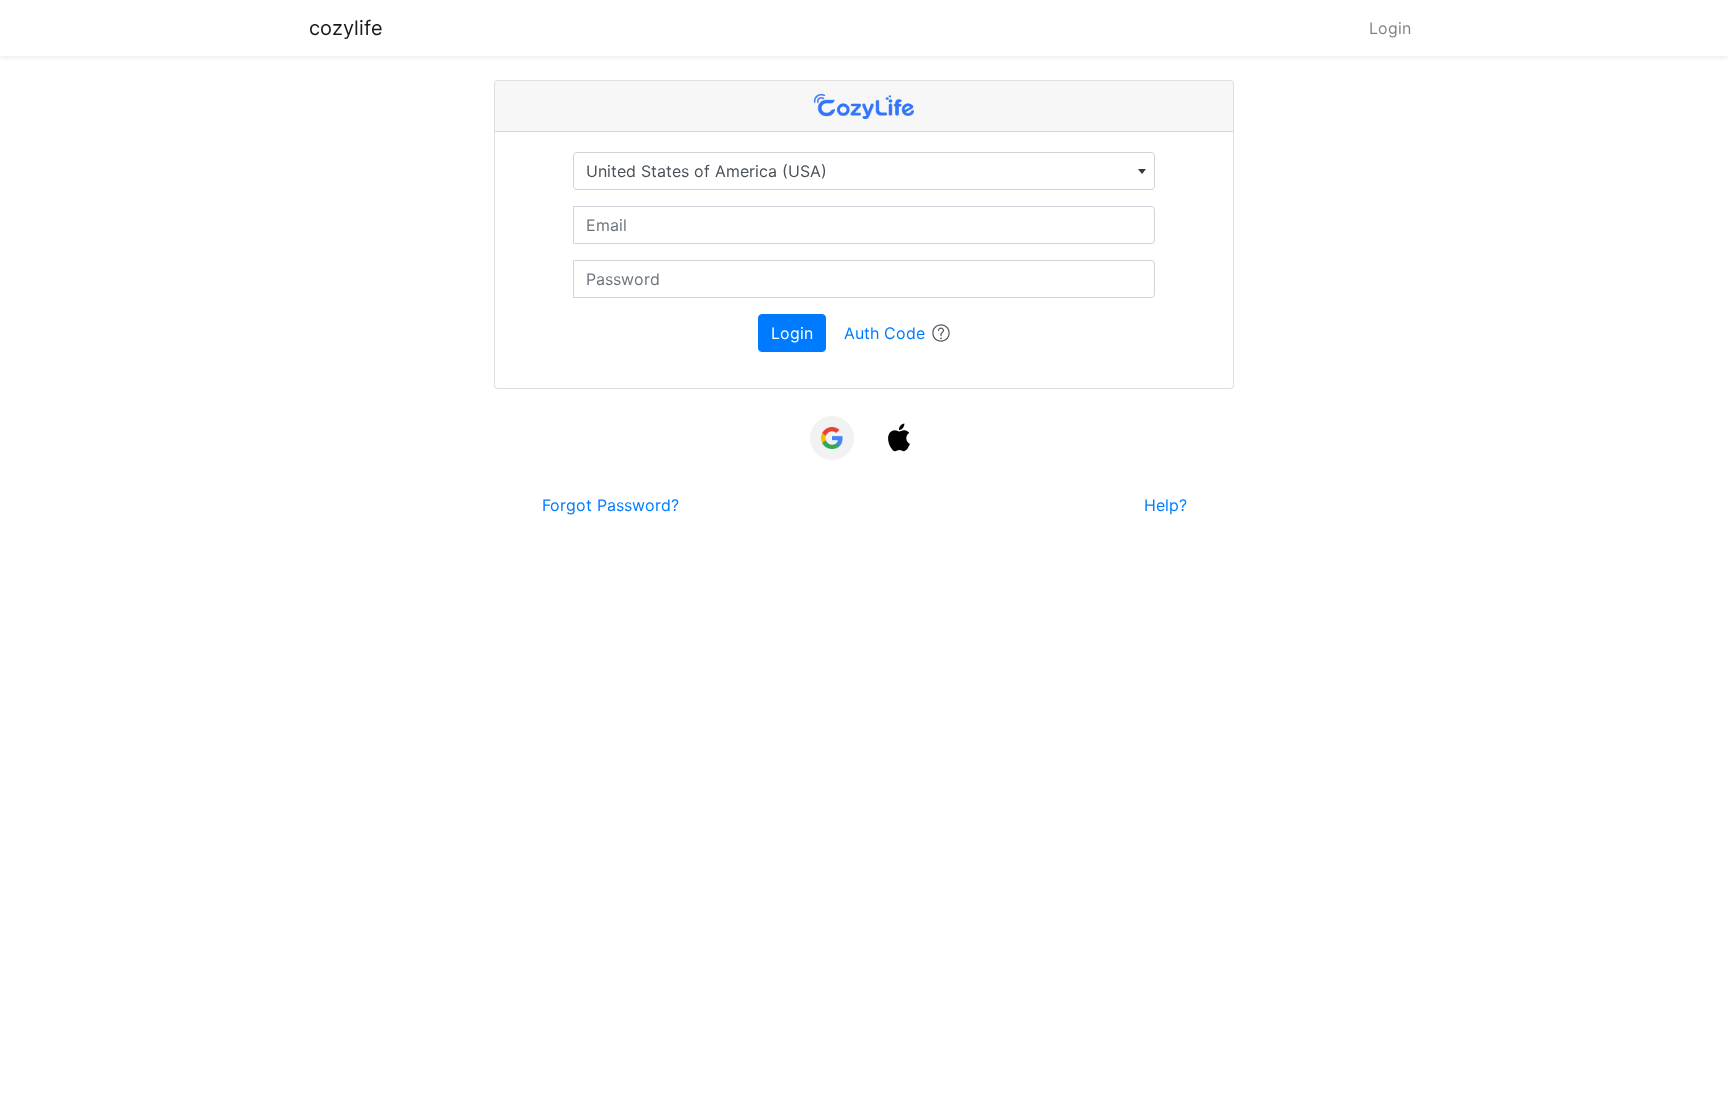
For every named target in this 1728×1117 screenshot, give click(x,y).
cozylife (346, 28)
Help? (1165, 505)
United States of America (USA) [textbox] (706, 171)
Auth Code (884, 333)
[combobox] (864, 171)
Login (1390, 28)
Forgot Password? (610, 505)
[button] (899, 441)
